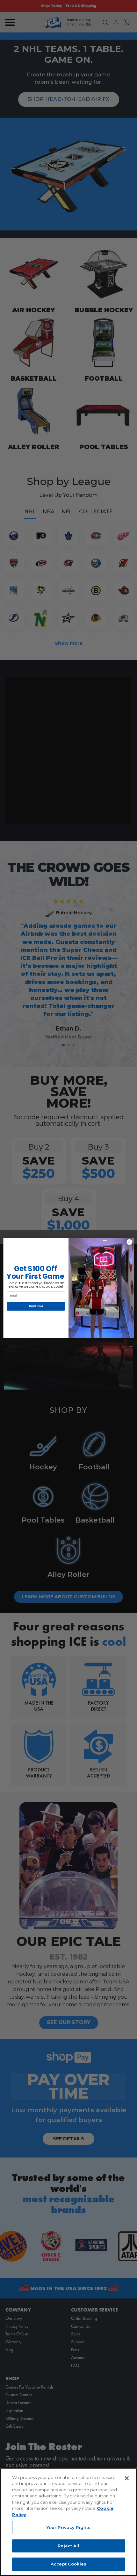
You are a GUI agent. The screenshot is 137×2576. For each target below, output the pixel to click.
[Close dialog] (129, 1242)
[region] (68, 2522)
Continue (36, 1306)
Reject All (68, 2546)
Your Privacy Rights (68, 2527)
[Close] (127, 2478)
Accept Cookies (68, 2564)
